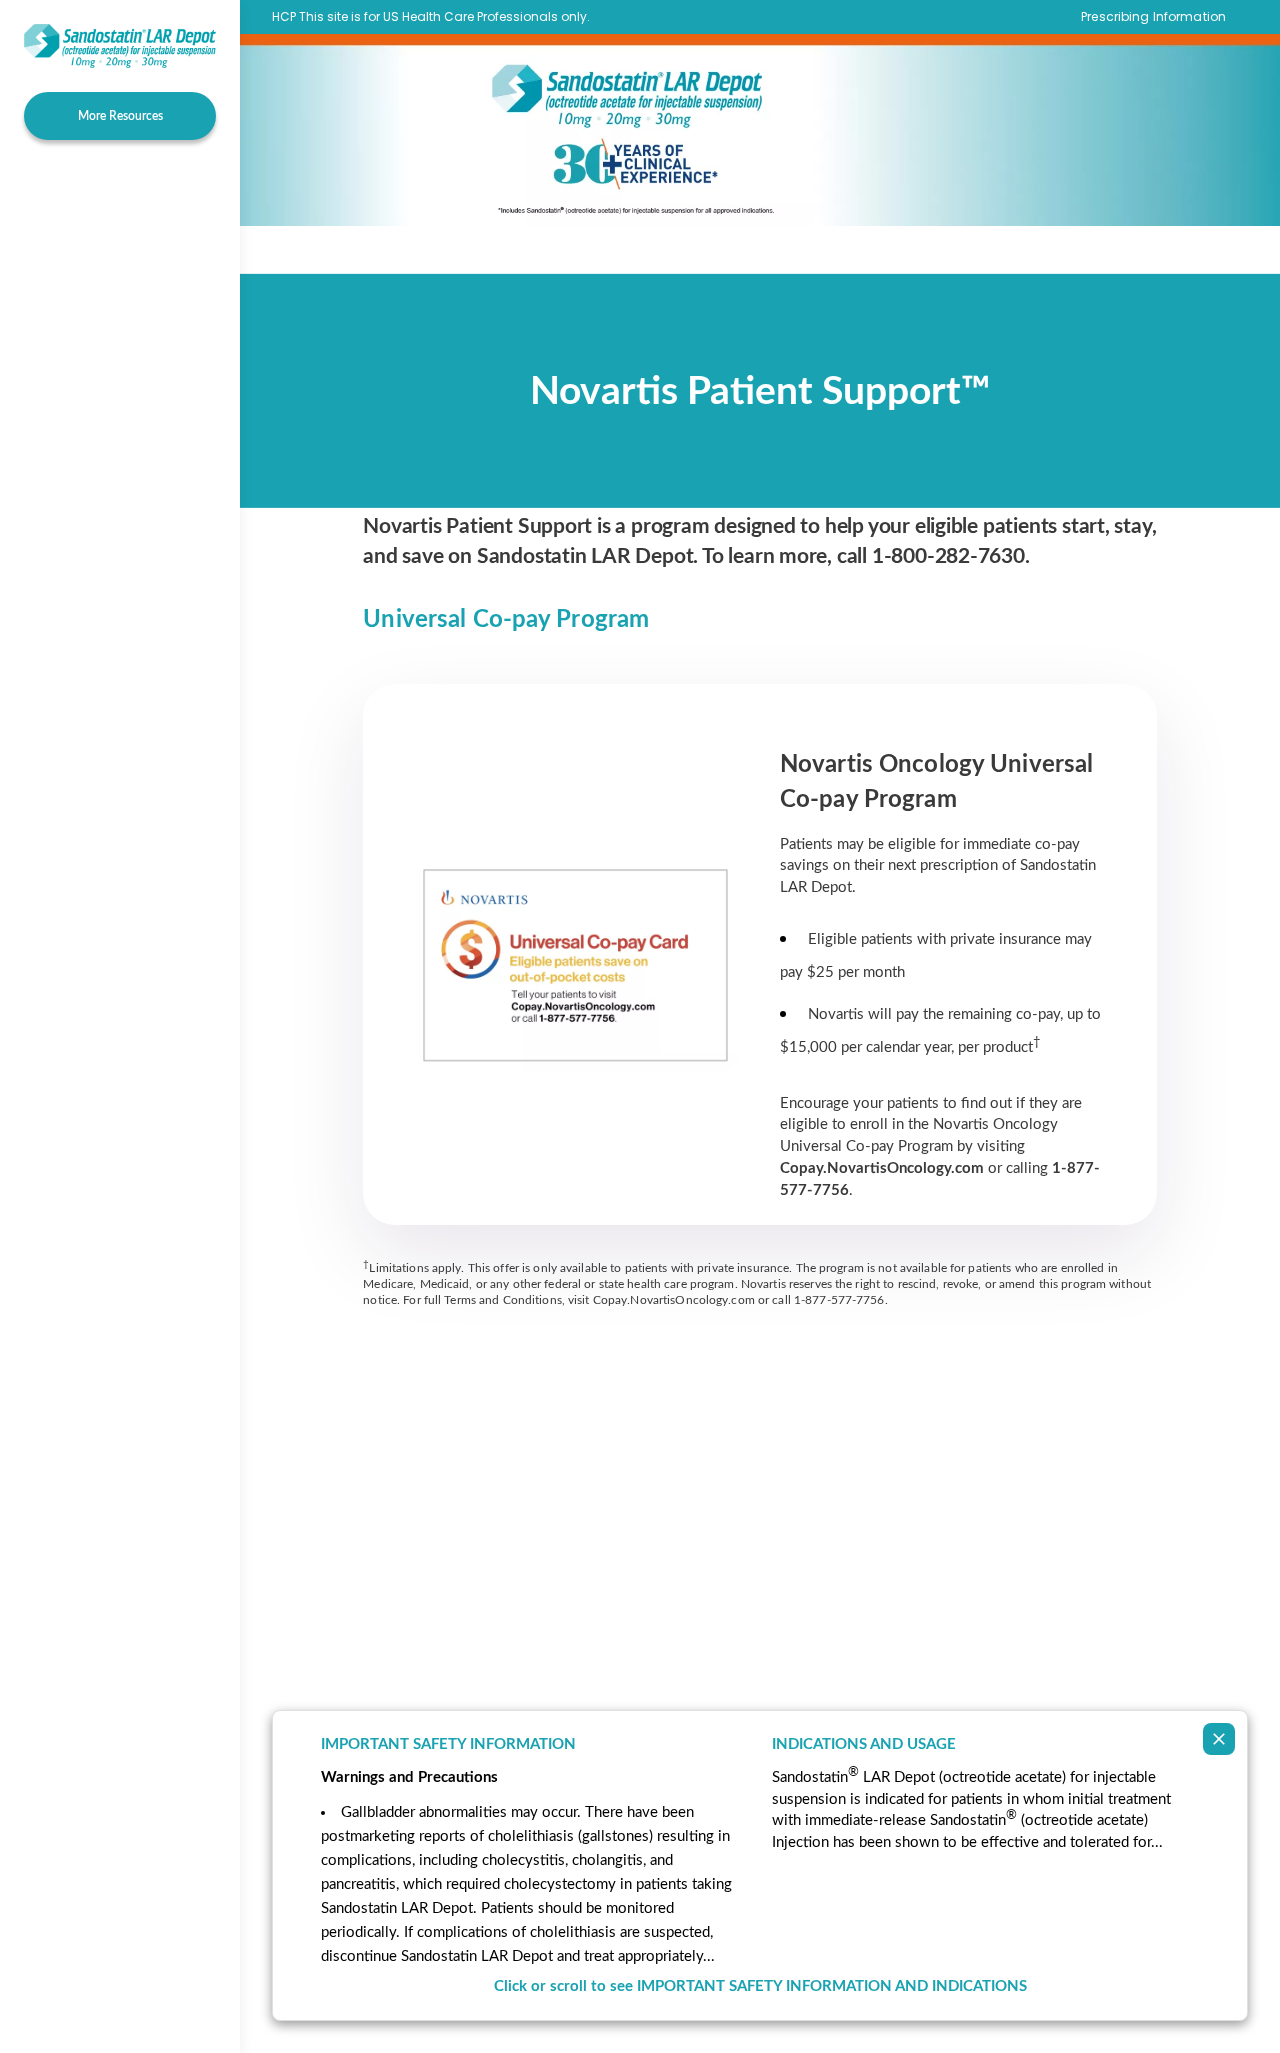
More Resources (120, 116)
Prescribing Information (1153, 17)
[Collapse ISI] (1219, 1739)
